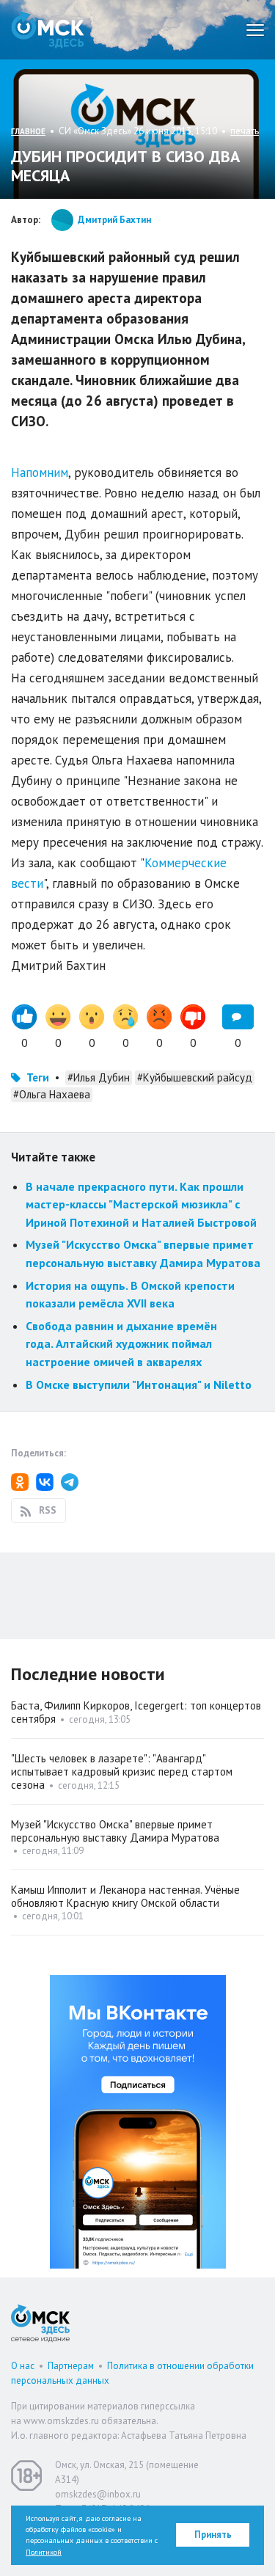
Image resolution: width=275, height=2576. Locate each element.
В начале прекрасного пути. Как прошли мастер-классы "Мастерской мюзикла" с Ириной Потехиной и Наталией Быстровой (141, 1204)
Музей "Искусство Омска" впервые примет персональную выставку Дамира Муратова (115, 1831)
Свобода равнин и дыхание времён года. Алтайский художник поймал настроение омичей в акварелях (121, 1344)
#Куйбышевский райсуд (195, 1077)
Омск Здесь (48, 30)
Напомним (40, 472)
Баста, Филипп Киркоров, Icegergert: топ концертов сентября (136, 1712)
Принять (213, 2535)
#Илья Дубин (99, 1077)
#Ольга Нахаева (52, 1094)
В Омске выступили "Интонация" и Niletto (139, 1384)
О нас (23, 2366)
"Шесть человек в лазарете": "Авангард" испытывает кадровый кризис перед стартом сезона (122, 1772)
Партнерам (71, 2366)
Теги (38, 1077)
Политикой (44, 2552)
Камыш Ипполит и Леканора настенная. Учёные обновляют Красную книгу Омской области (125, 1896)
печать (245, 131)
